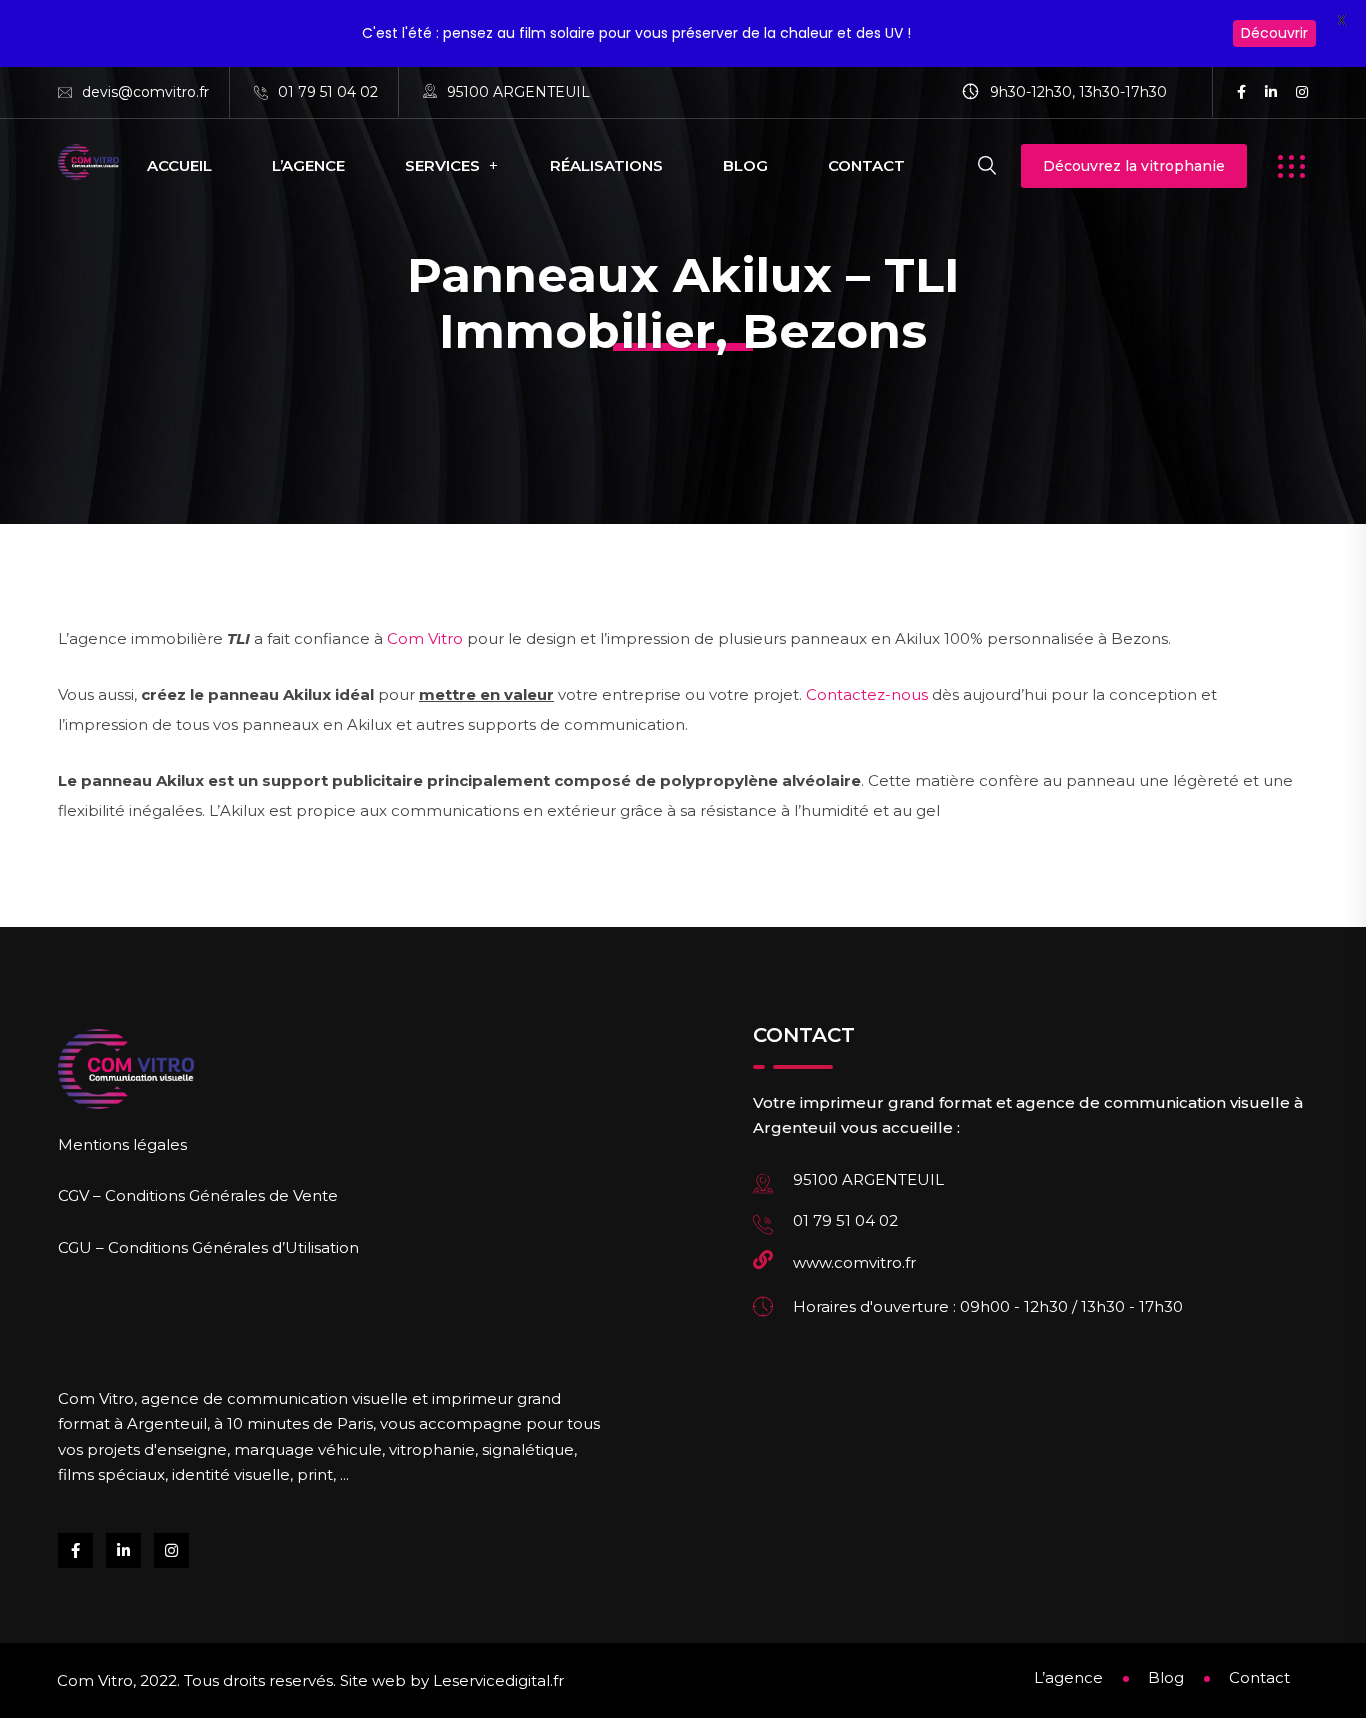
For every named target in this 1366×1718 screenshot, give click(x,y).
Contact (866, 165)
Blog (745, 165)
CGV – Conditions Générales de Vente (198, 1195)
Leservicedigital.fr (498, 1680)
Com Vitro (425, 638)
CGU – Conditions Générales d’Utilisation (208, 1247)
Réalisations (606, 165)
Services (442, 165)
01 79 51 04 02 (328, 92)
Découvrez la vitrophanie (1134, 166)
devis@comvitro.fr (145, 92)
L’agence (308, 165)
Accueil (179, 165)
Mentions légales (122, 1144)
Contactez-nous (867, 694)
